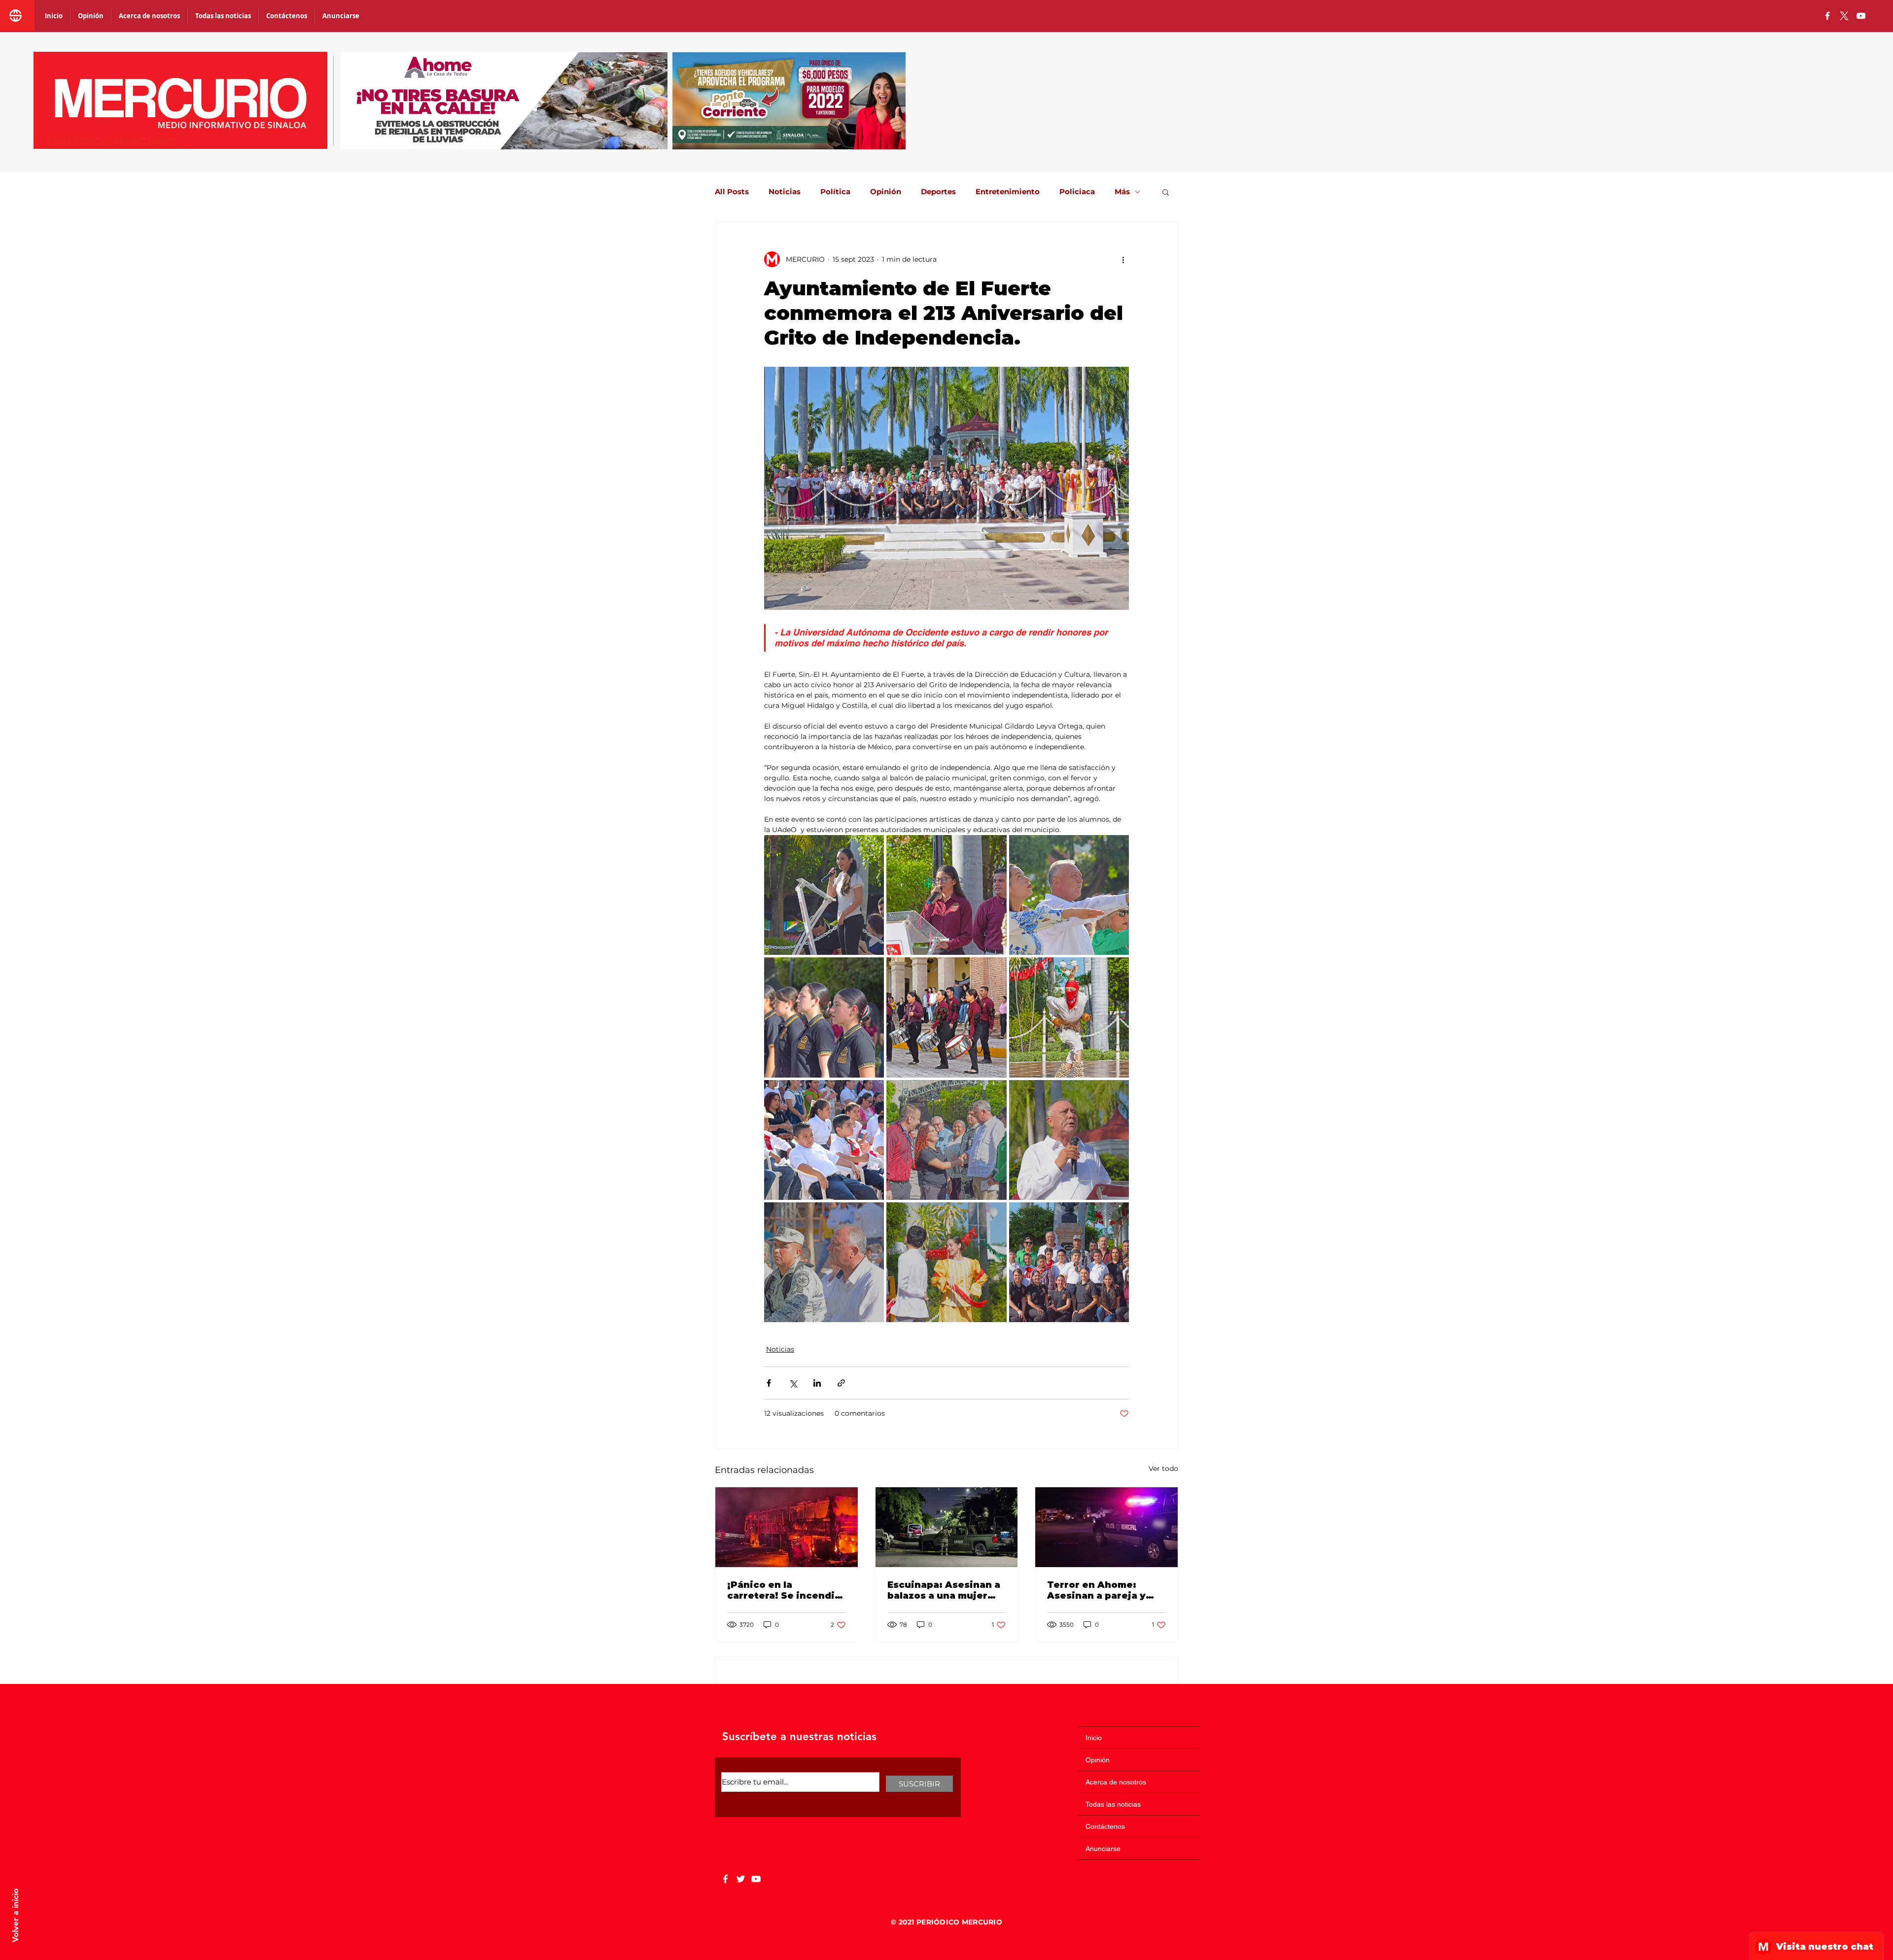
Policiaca (1077, 192)
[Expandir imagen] (824, 895)
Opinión (886, 192)
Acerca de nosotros (1116, 1782)
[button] (1166, 192)
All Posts (732, 192)
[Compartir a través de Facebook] (769, 1383)
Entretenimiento (1008, 192)
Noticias (785, 192)
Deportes (938, 192)
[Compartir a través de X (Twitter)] (793, 1383)
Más (1122, 192)
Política (835, 192)
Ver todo (1163, 1469)
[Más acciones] (1123, 259)
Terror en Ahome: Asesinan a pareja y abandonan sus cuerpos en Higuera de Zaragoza (1104, 1590)
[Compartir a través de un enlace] (841, 1383)
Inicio (1094, 1738)
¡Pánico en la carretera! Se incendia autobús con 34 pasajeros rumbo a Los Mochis (784, 1590)
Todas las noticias (1113, 1804)
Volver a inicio (15, 1915)
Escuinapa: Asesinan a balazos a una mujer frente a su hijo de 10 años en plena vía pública (944, 1590)
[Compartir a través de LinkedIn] (817, 1383)
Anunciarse (1103, 1849)
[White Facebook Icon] (725, 1879)
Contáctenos (1105, 1826)
